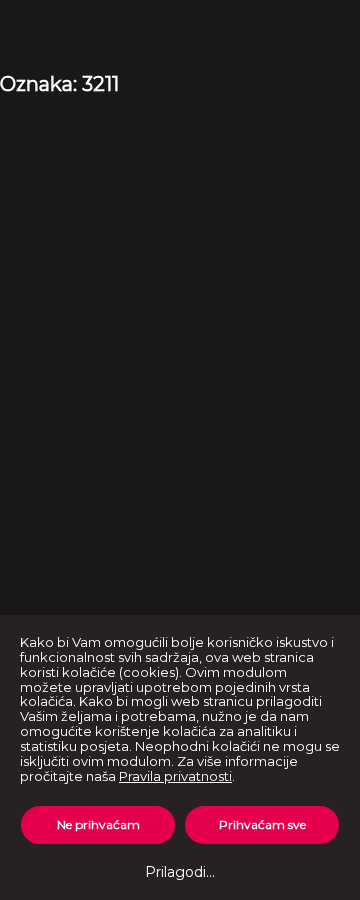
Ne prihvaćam (98, 824)
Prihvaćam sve (262, 824)
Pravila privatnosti (175, 776)
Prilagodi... (180, 872)
